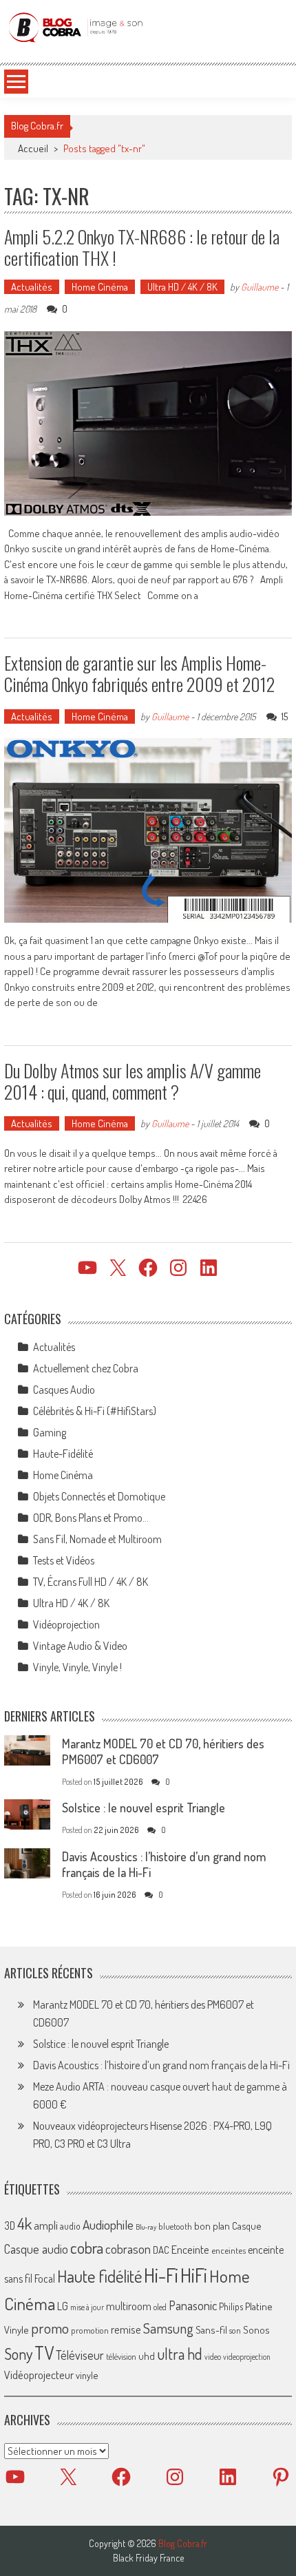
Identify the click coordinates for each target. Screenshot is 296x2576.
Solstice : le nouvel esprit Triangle (144, 1808)
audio (70, 2226)
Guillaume (260, 287)
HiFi (194, 2275)
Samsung (168, 2328)
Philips (231, 2306)
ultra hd (180, 2354)
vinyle (87, 2375)
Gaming (50, 1432)
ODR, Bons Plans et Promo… (91, 1518)
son (235, 2330)
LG (63, 2306)
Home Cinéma (100, 287)
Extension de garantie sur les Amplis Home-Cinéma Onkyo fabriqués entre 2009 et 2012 (139, 673)
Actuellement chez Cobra (86, 1368)
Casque (246, 2226)
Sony (18, 2354)
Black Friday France (148, 2558)
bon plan (212, 2226)
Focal (45, 2279)
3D (10, 2226)
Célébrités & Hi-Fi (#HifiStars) (95, 1411)
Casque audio (36, 2249)
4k (24, 2223)
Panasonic (193, 2305)
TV (44, 2353)
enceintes (229, 2250)
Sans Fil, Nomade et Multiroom (97, 1539)
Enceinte (190, 2249)
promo (50, 2328)
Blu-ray (146, 2227)
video (213, 2357)
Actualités (32, 287)
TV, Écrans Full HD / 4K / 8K (91, 1582)
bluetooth (175, 2226)
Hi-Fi (161, 2275)
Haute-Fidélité (63, 1454)
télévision (121, 2356)
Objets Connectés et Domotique (99, 1496)
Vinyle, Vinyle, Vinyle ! (77, 1667)
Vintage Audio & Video (80, 1646)
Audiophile (108, 2224)
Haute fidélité (99, 2276)
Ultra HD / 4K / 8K (182, 287)
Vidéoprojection (66, 1624)
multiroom (129, 2306)
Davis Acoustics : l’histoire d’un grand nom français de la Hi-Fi (161, 2065)
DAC (161, 2250)
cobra (87, 2248)
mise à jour (87, 2307)
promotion (90, 2330)
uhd (147, 2356)
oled (160, 2307)
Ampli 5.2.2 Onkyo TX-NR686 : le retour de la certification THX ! (142, 247)
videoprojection (247, 2357)
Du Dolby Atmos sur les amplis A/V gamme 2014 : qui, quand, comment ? (133, 1081)
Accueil (33, 148)
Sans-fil (211, 2329)
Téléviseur (80, 2355)
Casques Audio (64, 1390)
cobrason (128, 2249)
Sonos (256, 2329)
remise (126, 2329)
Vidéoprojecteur (39, 2375)
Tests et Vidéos (64, 1560)
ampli (46, 2225)
